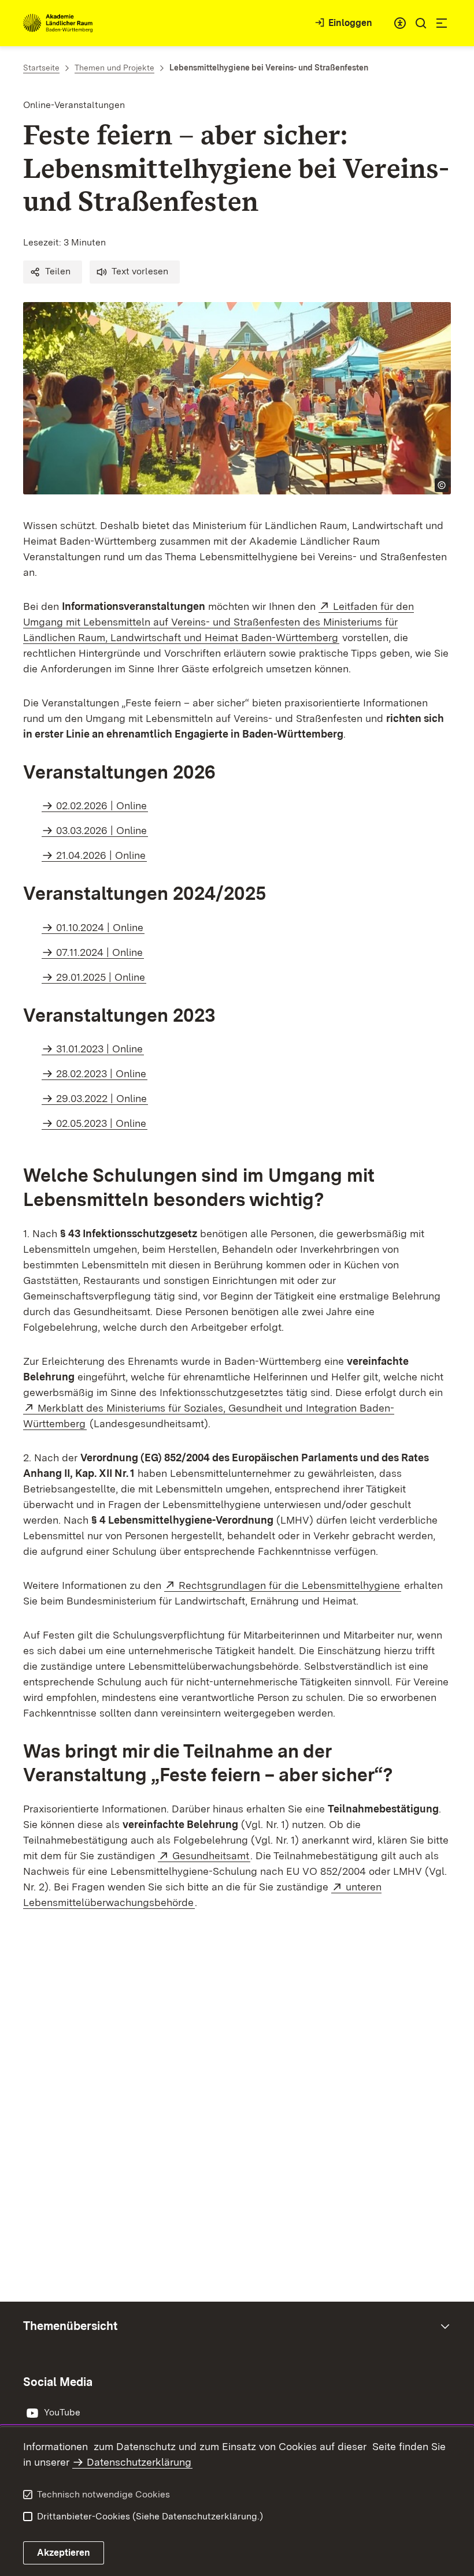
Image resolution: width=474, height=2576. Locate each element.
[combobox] (400, 23)
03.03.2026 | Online (101, 830)
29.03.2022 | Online (101, 1098)
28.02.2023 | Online (101, 1073)
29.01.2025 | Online (101, 977)
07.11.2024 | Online (99, 952)
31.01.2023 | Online (99, 1049)
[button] (53, 272)
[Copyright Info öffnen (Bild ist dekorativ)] (442, 485)
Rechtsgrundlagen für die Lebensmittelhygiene (290, 1585)
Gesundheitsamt (211, 1855)
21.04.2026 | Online (101, 855)
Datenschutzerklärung (139, 2462)
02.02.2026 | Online (101, 805)
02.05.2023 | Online (101, 1123)
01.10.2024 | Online (100, 927)
